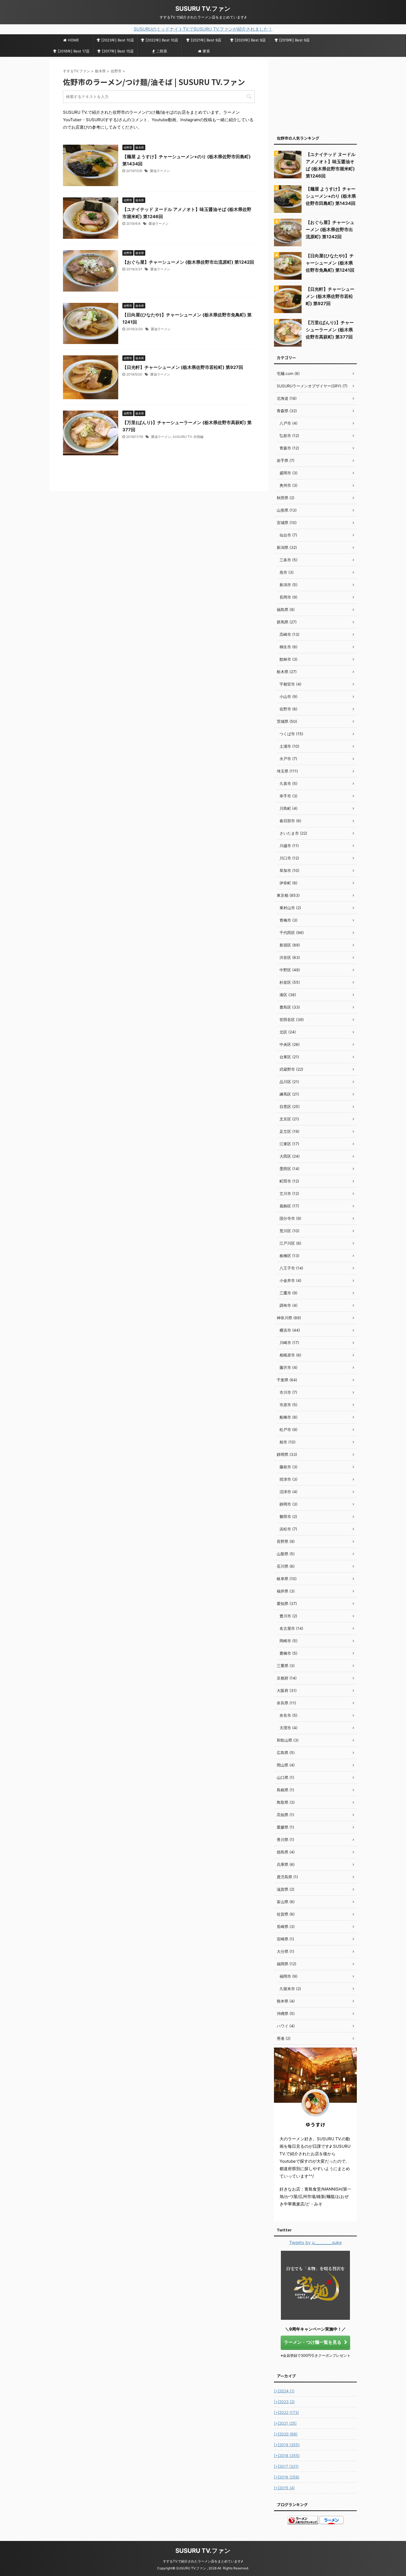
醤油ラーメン (160, 171)
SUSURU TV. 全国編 (188, 437)
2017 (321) (286, 2466)
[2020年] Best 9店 (250, 40)
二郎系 (162, 51)
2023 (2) (284, 2402)
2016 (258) (287, 2477)
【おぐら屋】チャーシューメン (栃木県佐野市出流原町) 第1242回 (188, 262)
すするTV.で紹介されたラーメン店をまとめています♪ (203, 2561)
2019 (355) (287, 2445)
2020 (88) (286, 2434)
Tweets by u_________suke (315, 2242)
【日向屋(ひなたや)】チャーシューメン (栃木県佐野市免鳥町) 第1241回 (330, 263)
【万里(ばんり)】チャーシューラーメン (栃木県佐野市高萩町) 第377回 (330, 330)
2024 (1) (284, 2391)
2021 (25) (285, 2423)
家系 (206, 51)
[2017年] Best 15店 (118, 51)
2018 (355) (287, 2455)
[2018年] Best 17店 (74, 51)
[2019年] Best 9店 (294, 40)
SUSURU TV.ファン (203, 9)
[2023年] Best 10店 (118, 40)
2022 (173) (286, 2412)
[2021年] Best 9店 (206, 40)
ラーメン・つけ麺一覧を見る (313, 2342)
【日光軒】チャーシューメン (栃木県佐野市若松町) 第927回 (183, 367)
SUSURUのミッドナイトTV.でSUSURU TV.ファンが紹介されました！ (203, 29)
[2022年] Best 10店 (162, 40)
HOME (73, 40)
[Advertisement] (315, 94)
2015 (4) (284, 2488)
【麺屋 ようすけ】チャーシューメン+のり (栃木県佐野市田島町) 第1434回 (331, 196)
